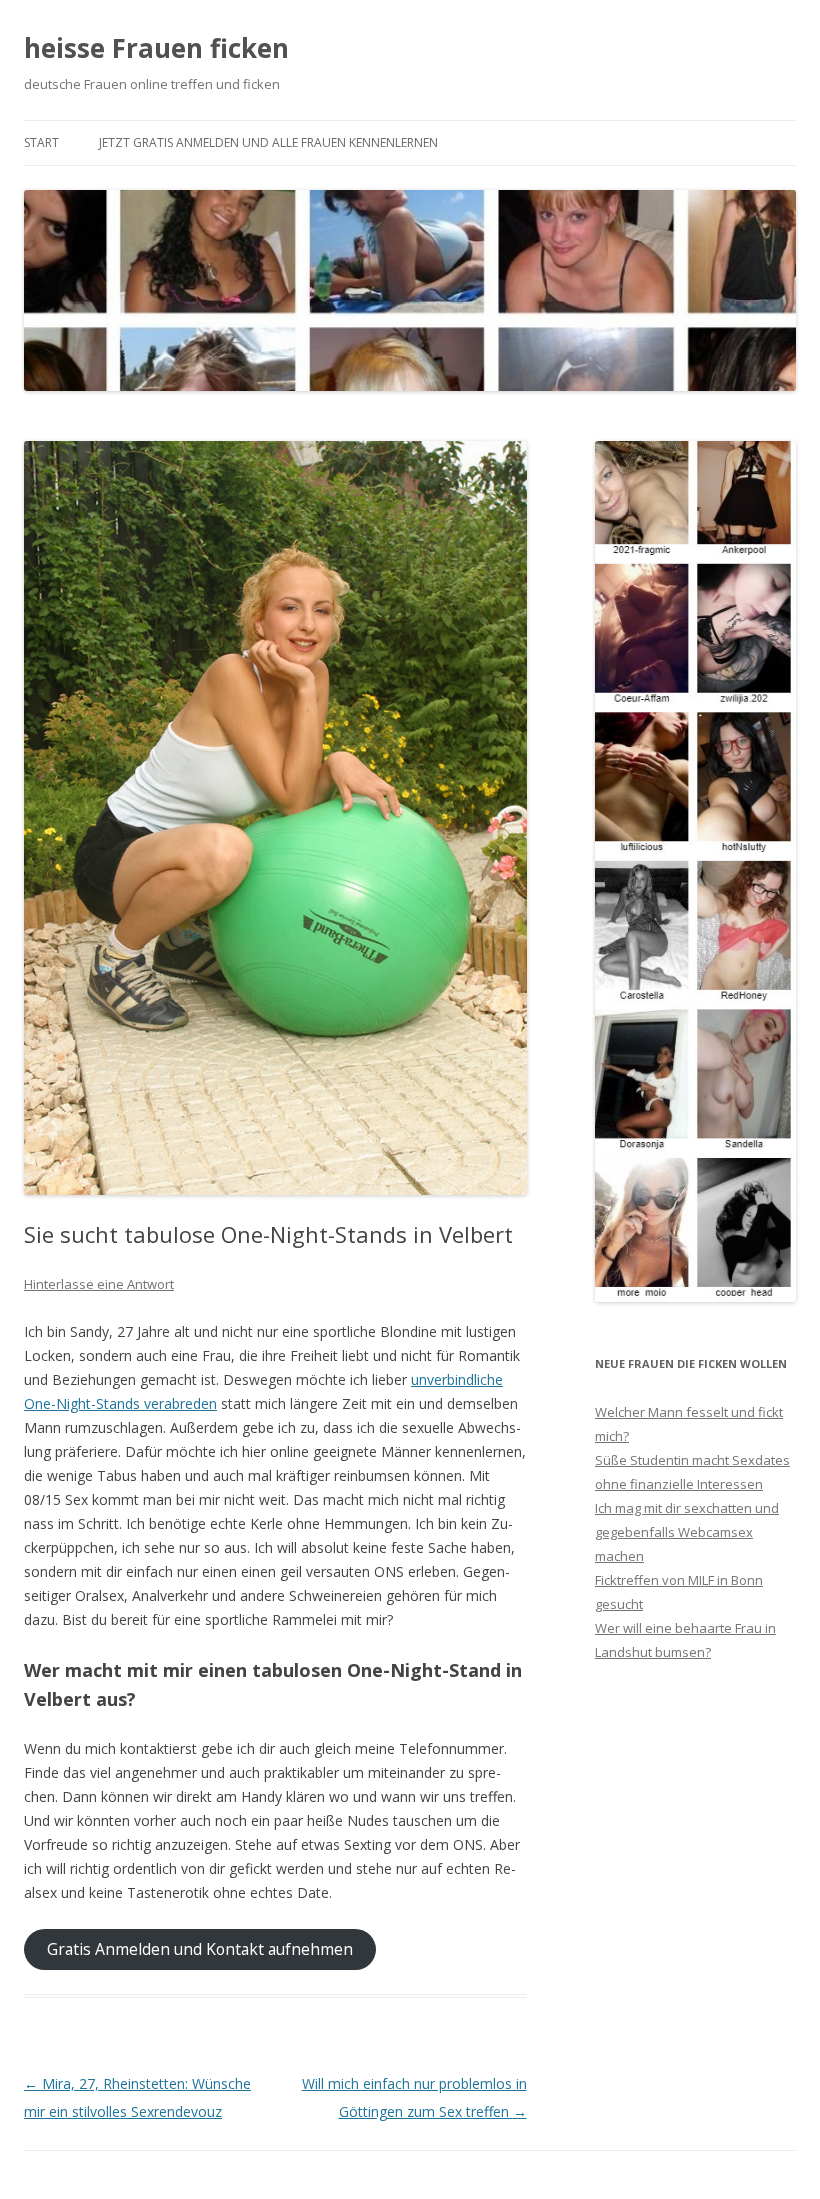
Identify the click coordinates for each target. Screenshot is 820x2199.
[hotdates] (695, 1296)
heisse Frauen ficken (156, 48)
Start (41, 142)
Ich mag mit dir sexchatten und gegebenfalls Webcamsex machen (687, 1532)
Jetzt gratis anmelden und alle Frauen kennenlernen (268, 142)
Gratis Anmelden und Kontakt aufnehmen (200, 1949)
